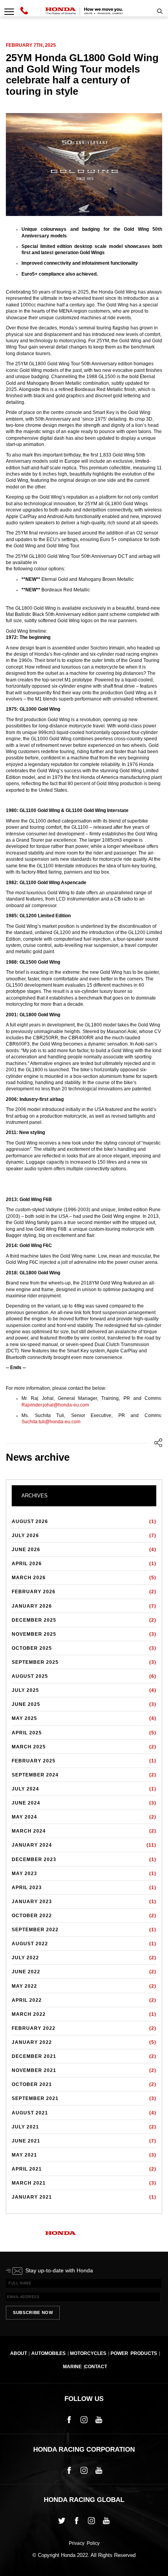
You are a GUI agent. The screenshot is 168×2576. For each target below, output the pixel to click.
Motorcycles (88, 2353)
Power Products (134, 2353)
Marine (72, 2367)
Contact (96, 2367)
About (19, 2353)
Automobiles (48, 2353)
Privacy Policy (84, 2544)
